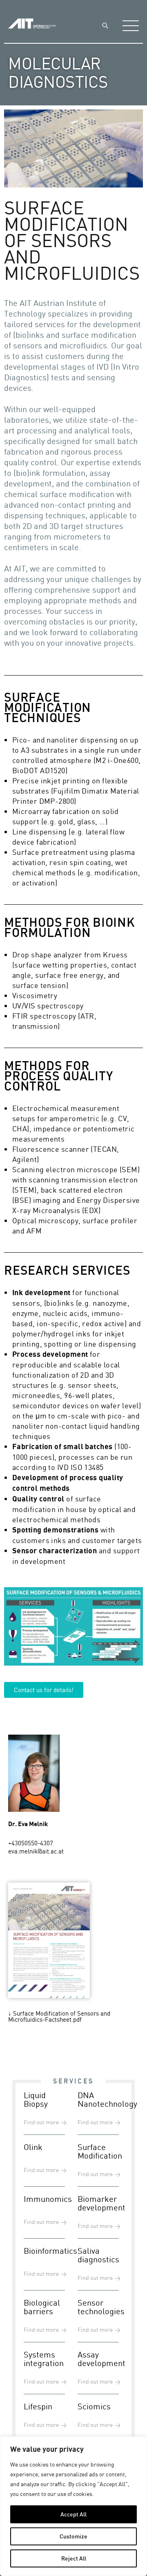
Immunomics (48, 2199)
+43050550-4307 (31, 1843)
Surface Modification (100, 2151)
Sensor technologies (101, 2307)
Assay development (101, 2359)
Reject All (74, 2558)
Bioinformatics (50, 2251)
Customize (73, 2536)
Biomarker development (101, 2203)
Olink (33, 2147)
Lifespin (38, 2406)
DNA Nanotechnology (107, 2099)
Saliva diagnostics (98, 2255)
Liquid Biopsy (36, 2099)
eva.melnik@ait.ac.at (36, 1851)
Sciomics (94, 2406)
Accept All (73, 2514)
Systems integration (44, 2359)
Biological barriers (42, 2307)
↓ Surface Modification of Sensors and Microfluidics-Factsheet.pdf (59, 2016)
